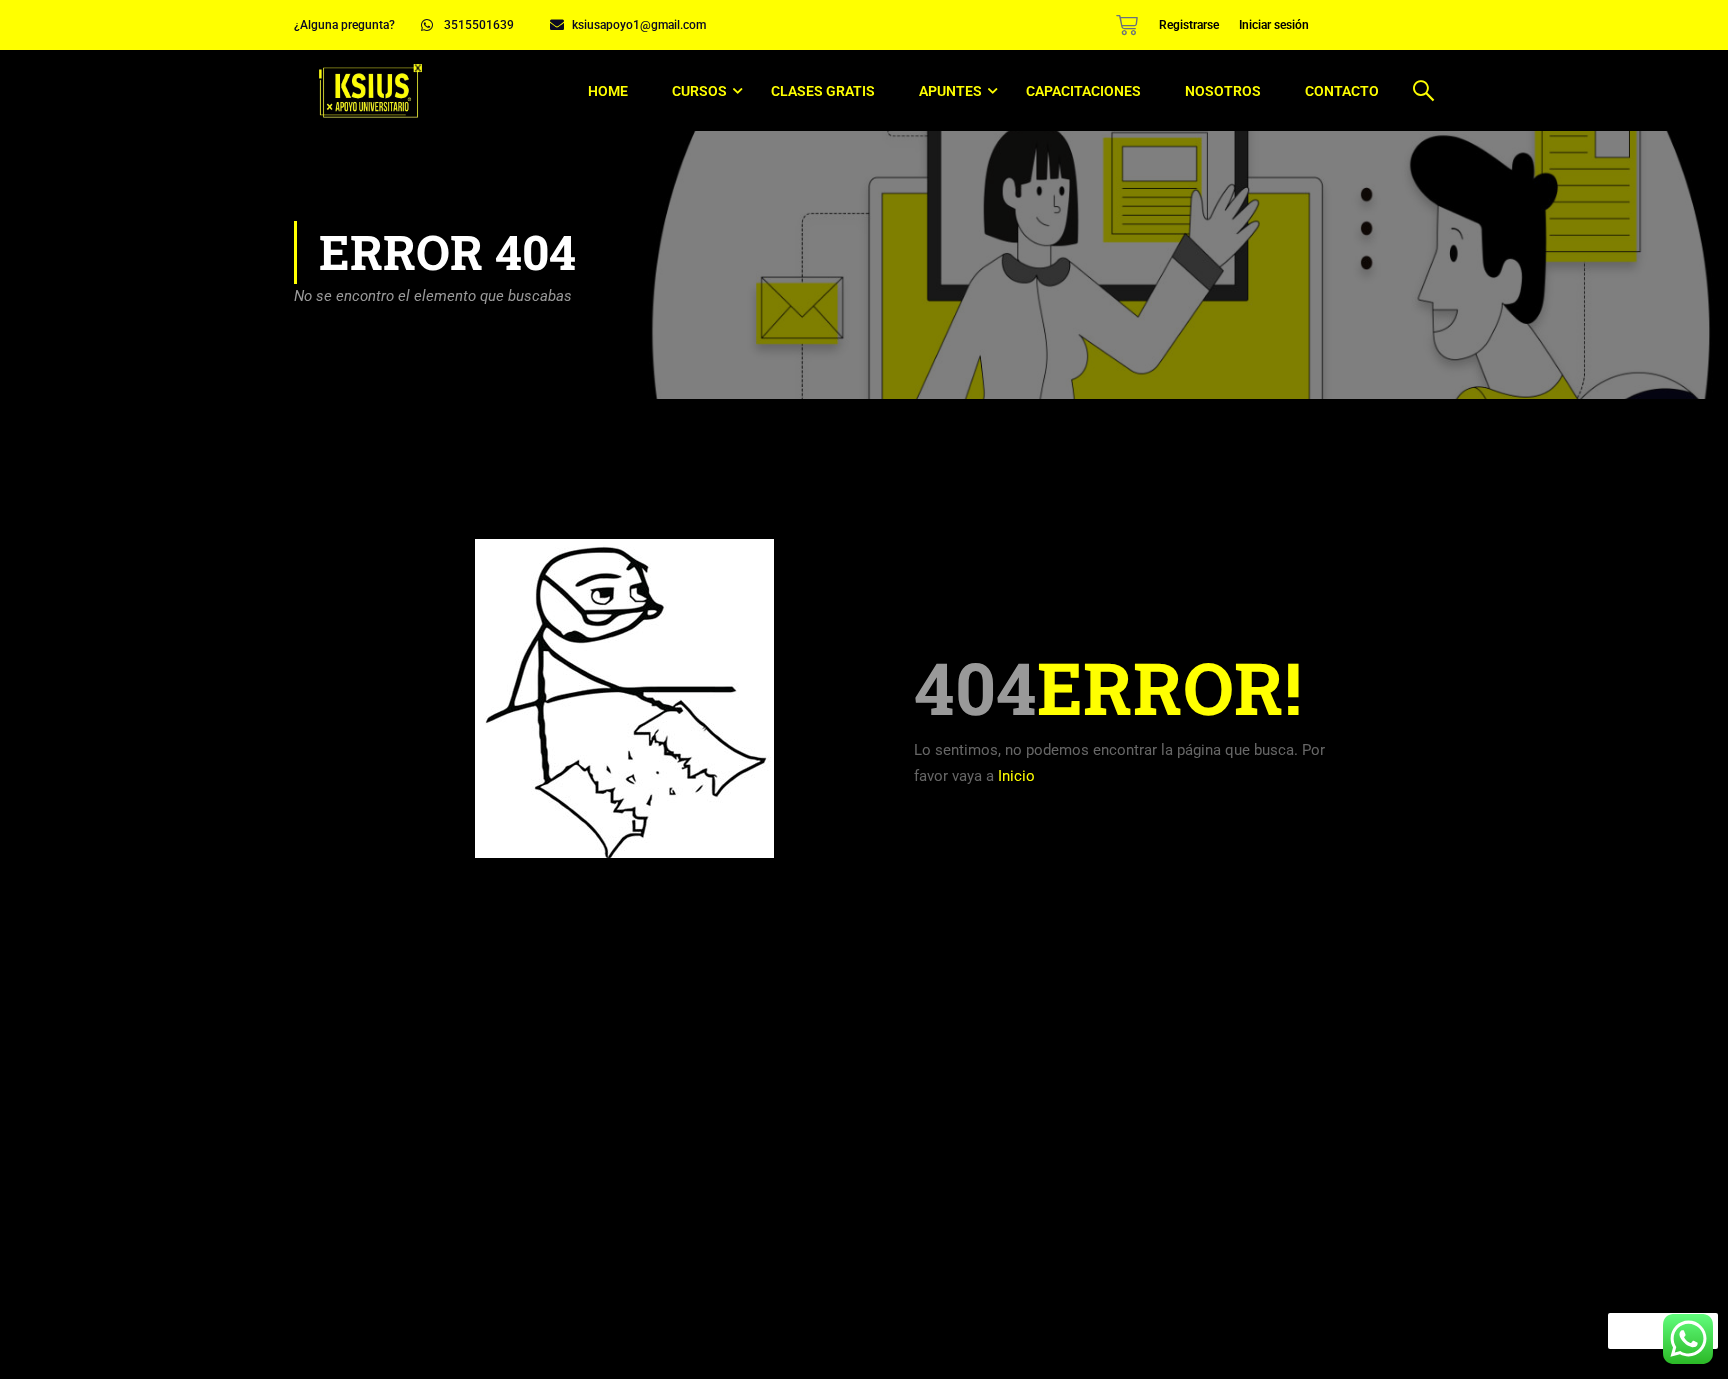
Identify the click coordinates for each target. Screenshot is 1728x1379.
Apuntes (950, 91)
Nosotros (1223, 91)
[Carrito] (1127, 25)
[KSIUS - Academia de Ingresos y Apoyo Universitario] (370, 90)
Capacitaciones (1083, 91)
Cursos (699, 91)
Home (608, 91)
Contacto (1342, 91)
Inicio (1016, 776)
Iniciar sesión (1274, 25)
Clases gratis (823, 91)
